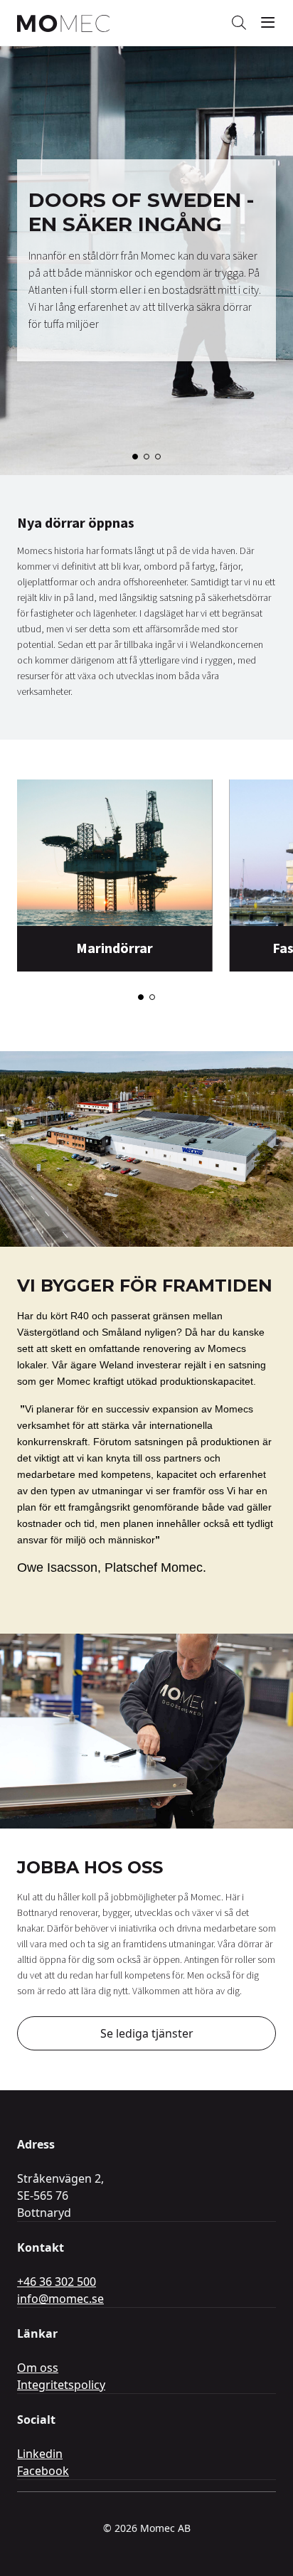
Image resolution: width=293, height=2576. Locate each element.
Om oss (38, 2368)
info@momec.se (60, 2299)
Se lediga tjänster (147, 2033)
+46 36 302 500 (57, 2282)
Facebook (43, 2471)
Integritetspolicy (61, 2385)
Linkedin (40, 2454)
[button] (135, 457)
